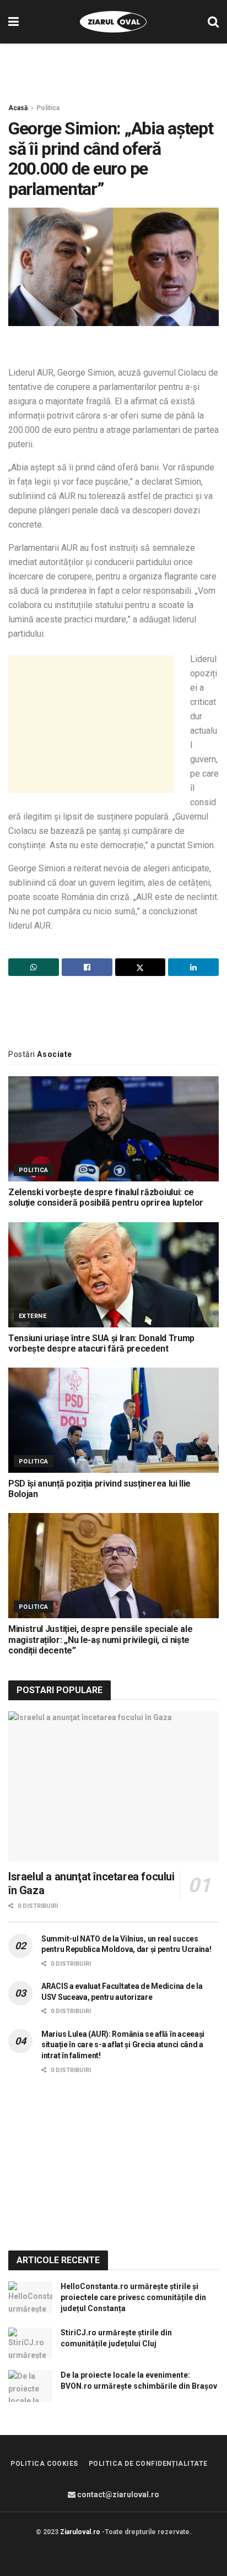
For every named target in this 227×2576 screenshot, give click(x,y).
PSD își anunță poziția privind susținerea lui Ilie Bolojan (99, 1489)
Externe (33, 1316)
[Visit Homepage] (113, 22)
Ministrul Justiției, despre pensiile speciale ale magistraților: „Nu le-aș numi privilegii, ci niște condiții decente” (100, 1639)
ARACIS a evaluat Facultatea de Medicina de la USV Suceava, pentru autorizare (122, 1992)
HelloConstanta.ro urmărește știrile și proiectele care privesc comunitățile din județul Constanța (133, 2297)
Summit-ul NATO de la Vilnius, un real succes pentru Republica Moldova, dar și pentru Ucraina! (126, 1944)
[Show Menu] (13, 22)
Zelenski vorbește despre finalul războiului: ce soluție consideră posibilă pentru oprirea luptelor (106, 1197)
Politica (48, 108)
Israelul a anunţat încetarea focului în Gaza (91, 1883)
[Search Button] (213, 22)
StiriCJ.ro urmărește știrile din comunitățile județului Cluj (116, 2338)
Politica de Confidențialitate (148, 2464)
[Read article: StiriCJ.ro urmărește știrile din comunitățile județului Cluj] (30, 2343)
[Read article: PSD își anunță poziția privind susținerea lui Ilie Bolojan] (113, 1420)
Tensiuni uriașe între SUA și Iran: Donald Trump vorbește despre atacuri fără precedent (101, 1343)
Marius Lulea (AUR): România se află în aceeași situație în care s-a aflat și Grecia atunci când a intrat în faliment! (123, 2045)
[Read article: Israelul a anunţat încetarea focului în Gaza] (113, 1786)
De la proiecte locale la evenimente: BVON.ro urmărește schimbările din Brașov (139, 2380)
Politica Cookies (44, 2464)
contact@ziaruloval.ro (117, 2494)
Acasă (18, 108)
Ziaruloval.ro (80, 2532)
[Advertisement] (113, 68)
